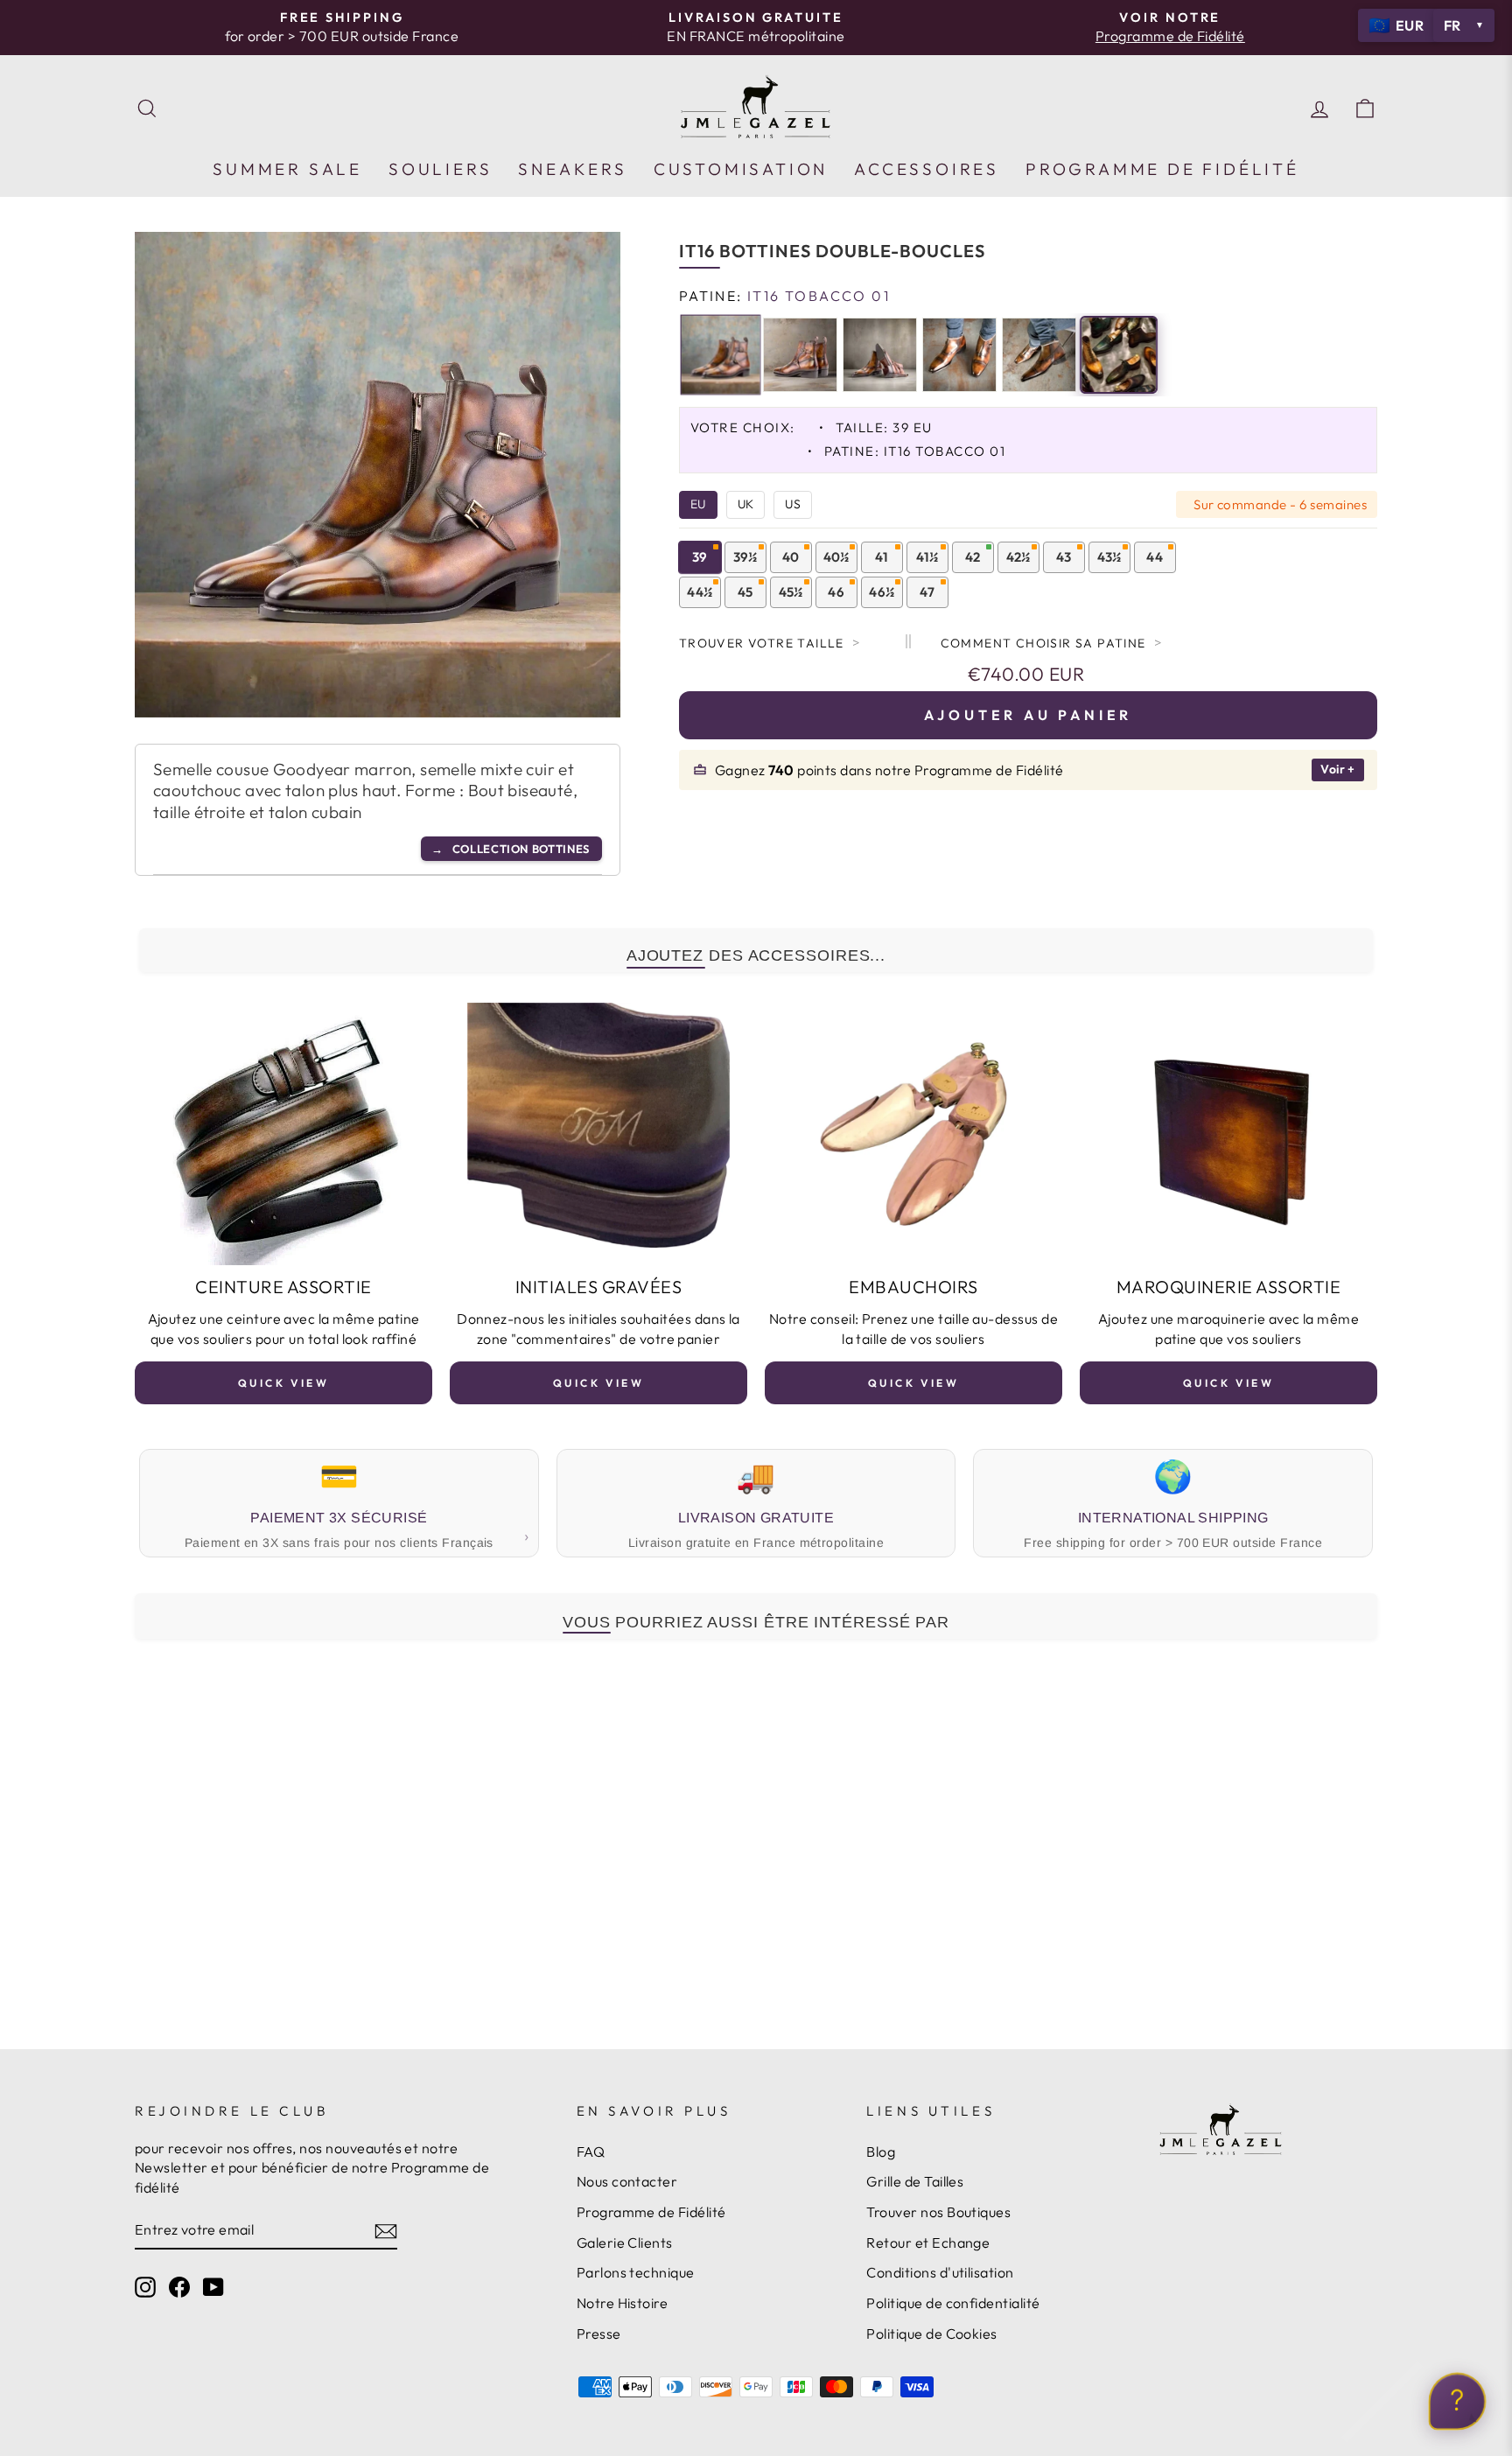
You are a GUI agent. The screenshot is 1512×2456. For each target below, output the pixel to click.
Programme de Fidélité (651, 2212)
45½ (791, 592)
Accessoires (927, 169)
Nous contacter (627, 2181)
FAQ (591, 2152)
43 (1064, 557)
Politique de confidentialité (953, 2303)
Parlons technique (636, 2272)
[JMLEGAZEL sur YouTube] (213, 2287)
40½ (836, 557)
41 (882, 557)
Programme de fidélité (1162, 169)
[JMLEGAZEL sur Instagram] (145, 2287)
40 (791, 557)
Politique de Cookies (932, 2334)
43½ (1109, 557)
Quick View (284, 1383)
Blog (881, 2152)
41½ (927, 557)
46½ (882, 592)
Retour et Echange (928, 2243)
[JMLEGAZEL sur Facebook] (179, 2287)
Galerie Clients (625, 2243)
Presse (599, 2334)
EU (698, 504)
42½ (1018, 557)
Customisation (741, 169)
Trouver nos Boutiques (938, 2212)
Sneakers (572, 169)
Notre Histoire (623, 2303)
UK (746, 504)
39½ (745, 557)
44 (1155, 557)
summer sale (287, 169)
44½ (700, 592)
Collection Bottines (511, 849)
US (793, 504)
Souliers (440, 169)
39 (700, 557)
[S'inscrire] (386, 2230)
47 (927, 592)
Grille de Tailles (915, 2181)
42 (973, 557)
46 (836, 592)
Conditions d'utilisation (940, 2272)
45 (745, 592)
